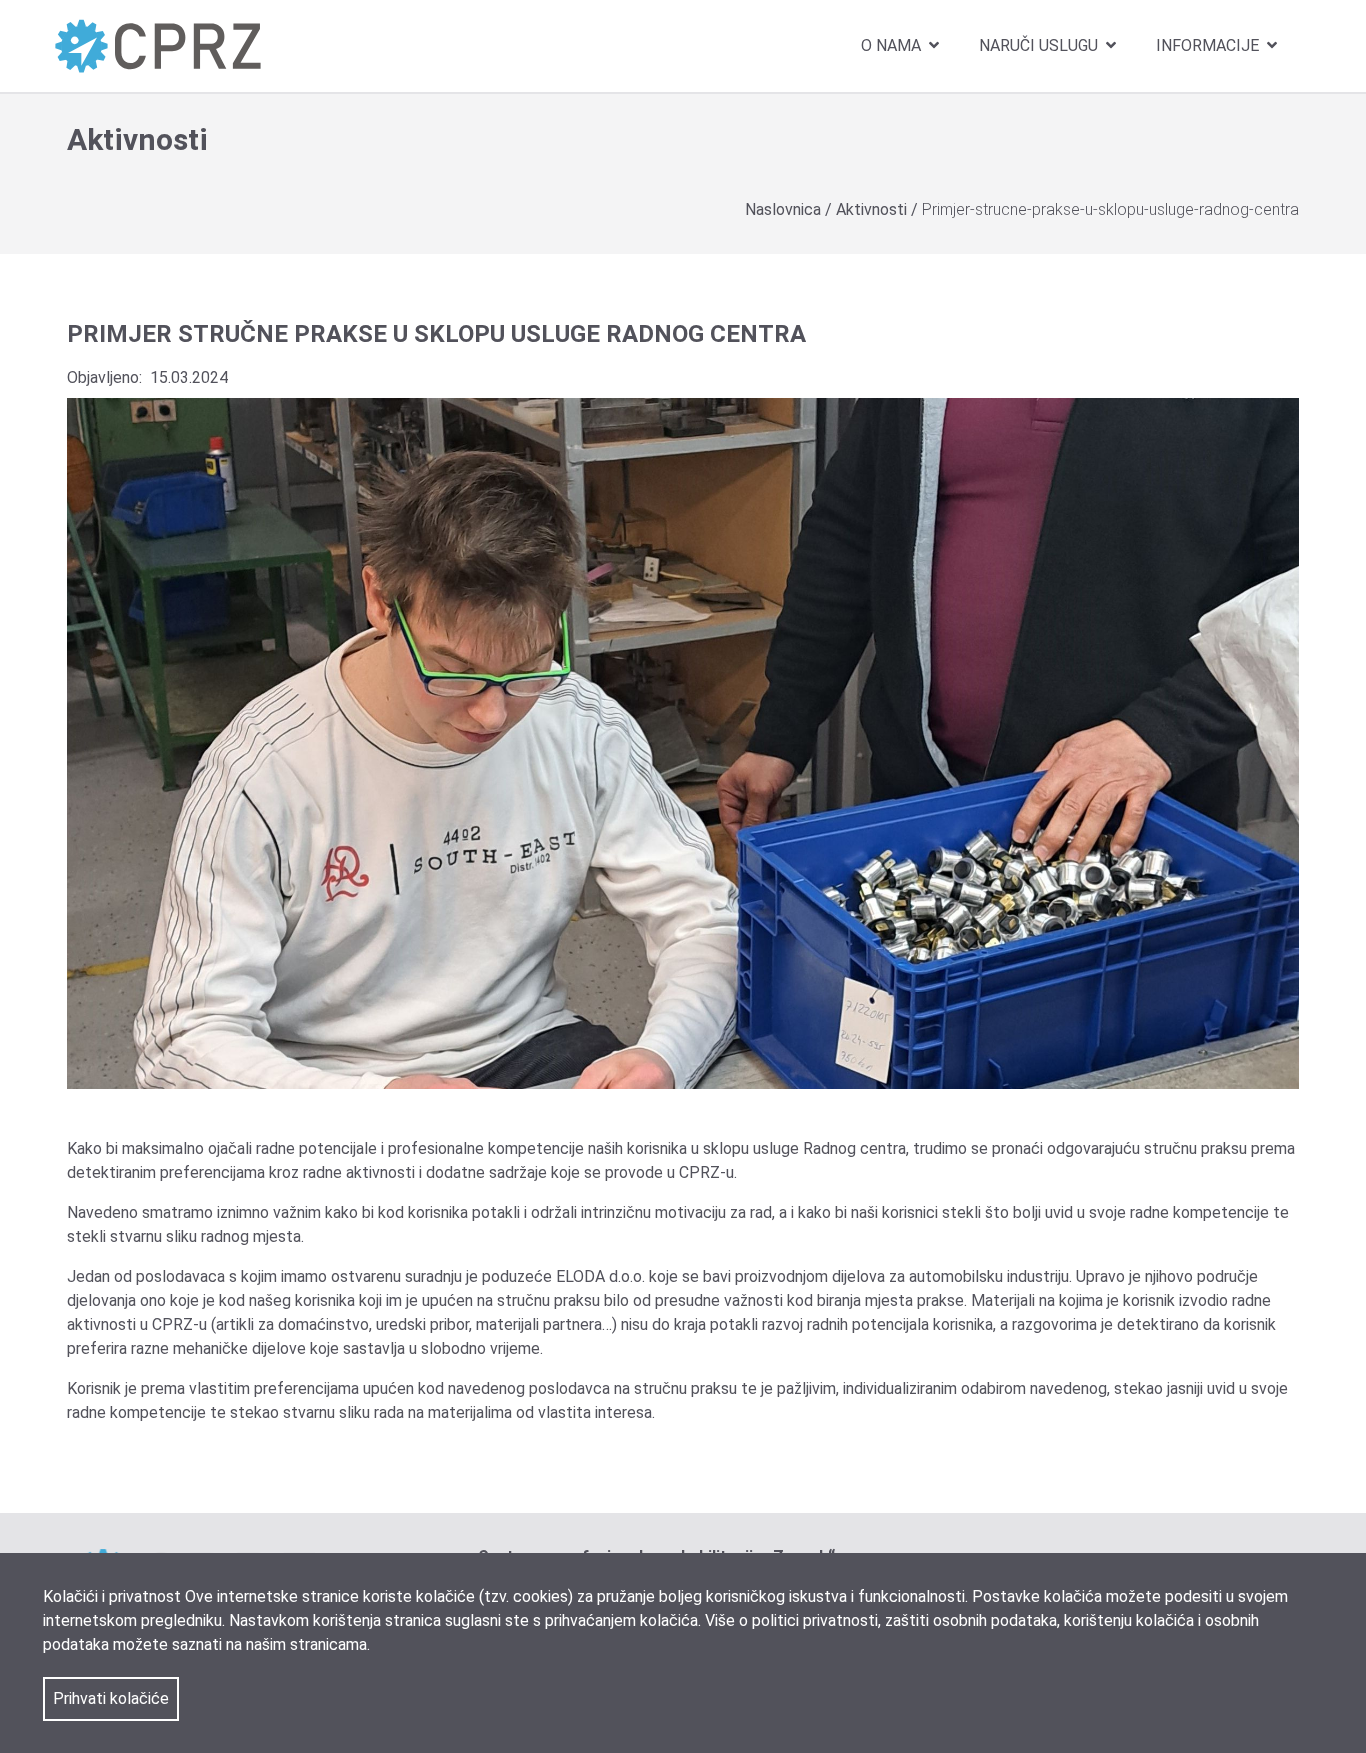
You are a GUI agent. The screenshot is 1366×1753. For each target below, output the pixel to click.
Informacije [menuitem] (1209, 45)
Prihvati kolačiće (111, 1698)
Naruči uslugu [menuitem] (1040, 45)
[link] (158, 45)
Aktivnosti (873, 209)
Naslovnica (785, 209)
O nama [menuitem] (893, 45)
